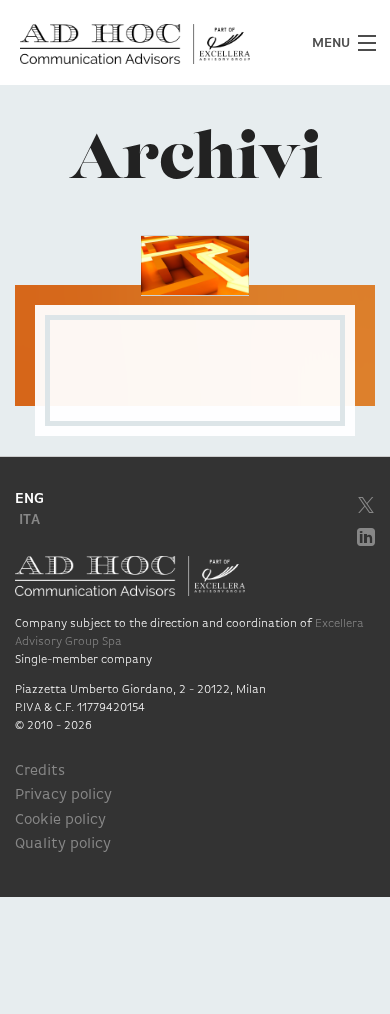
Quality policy (63, 844)
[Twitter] (366, 505)
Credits (40, 771)
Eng (29, 499)
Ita (29, 520)
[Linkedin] (366, 537)
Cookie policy (60, 820)
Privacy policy (63, 795)
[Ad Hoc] (195, 44)
